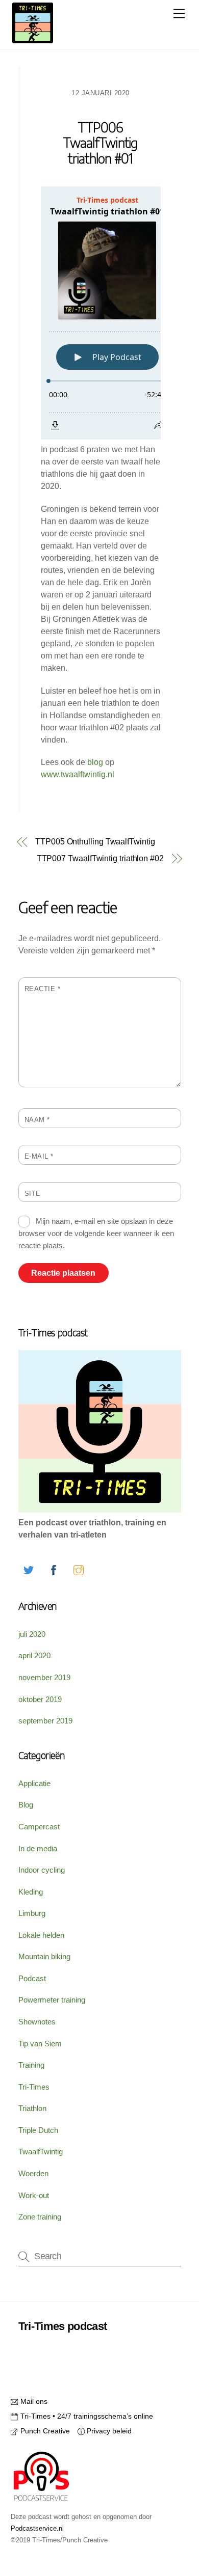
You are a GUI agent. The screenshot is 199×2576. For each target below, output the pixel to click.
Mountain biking (44, 1956)
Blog (26, 1805)
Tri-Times (34, 2087)
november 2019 (44, 1677)
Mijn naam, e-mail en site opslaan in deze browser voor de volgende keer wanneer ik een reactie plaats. (96, 1233)
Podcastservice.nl (37, 2528)
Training (31, 2065)
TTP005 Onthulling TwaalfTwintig (95, 842)
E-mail (39, 1156)
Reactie (43, 989)
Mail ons (33, 2401)
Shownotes (37, 2022)
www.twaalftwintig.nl (78, 774)
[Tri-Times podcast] (33, 39)
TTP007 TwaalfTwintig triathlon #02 (100, 858)
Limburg (32, 1913)
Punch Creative (44, 2431)
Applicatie (34, 1783)
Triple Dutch (38, 2130)
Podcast (32, 1978)
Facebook (56, 2351)
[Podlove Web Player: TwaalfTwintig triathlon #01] (101, 313)
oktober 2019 (40, 1699)
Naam (37, 1120)
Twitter (114, 2331)
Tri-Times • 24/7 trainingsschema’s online (85, 2416)
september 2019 (45, 1721)
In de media (38, 1848)
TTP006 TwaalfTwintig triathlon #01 (100, 144)
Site (33, 1194)
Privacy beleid (108, 2431)
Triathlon (32, 2108)
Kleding (31, 1892)
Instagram (115, 2351)
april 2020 (34, 1655)
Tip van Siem (40, 2044)
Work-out (34, 2195)
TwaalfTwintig (41, 2152)
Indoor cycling (42, 1870)
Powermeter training (52, 2000)
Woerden (33, 2173)
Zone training (40, 2217)
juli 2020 (32, 1634)
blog (94, 762)
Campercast (39, 1827)
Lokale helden (41, 1935)
